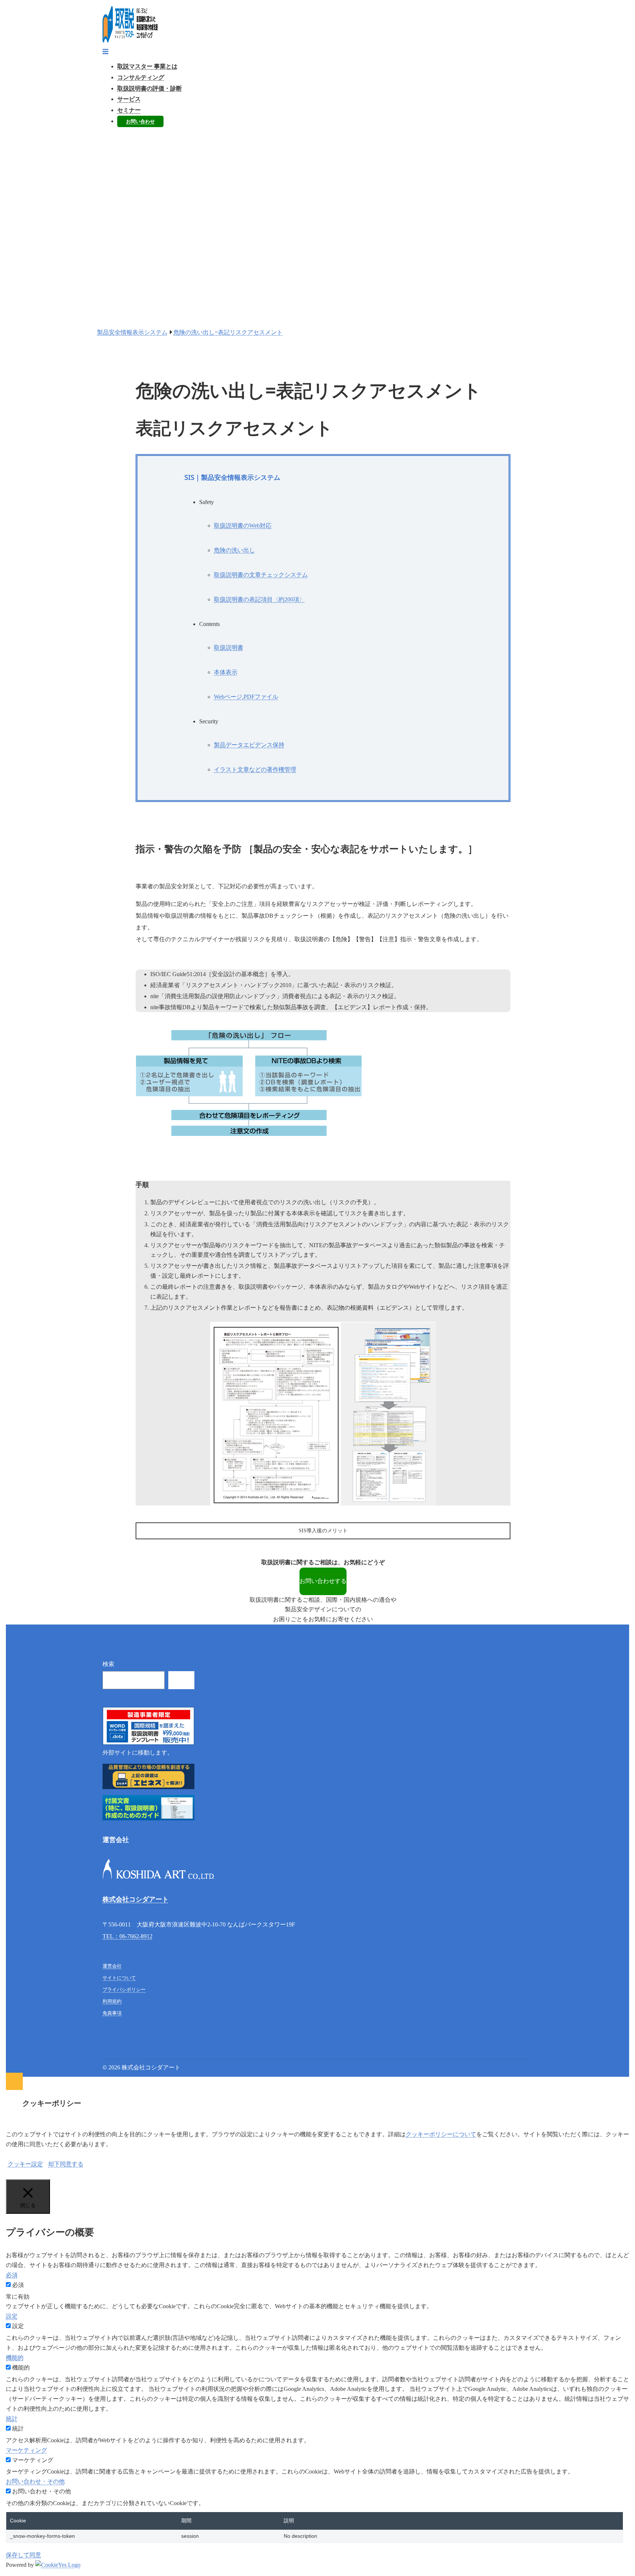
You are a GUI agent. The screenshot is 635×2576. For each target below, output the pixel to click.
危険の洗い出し (234, 550)
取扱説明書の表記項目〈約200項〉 (259, 599)
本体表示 (226, 672)
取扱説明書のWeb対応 (243, 526)
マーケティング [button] (26, 2450)
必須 (18, 2285)
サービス (129, 99)
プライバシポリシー (124, 1989)
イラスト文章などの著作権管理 (255, 769)
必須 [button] (12, 2275)
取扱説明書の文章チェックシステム (261, 575)
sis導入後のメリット (323, 1531)
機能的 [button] (15, 2358)
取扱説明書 (229, 647)
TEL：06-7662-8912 (128, 1936)
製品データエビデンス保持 (249, 745)
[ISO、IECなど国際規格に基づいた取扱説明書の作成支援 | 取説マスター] (130, 41)
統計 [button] (12, 2419)
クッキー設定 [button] (25, 2164)
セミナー (129, 110)
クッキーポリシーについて (441, 2134)
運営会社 (112, 1966)
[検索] (181, 1680)
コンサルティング (141, 77)
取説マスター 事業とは (147, 66)
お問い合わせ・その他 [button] (35, 2481)
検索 (108, 1664)
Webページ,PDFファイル (246, 697)
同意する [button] (72, 2164)
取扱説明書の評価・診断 (150, 88)
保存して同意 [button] (24, 2555)
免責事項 (112, 2013)
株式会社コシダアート (136, 1899)
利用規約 (112, 2001)
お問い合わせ (140, 121)
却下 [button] (54, 2164)
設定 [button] (12, 2316)
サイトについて (119, 1978)
